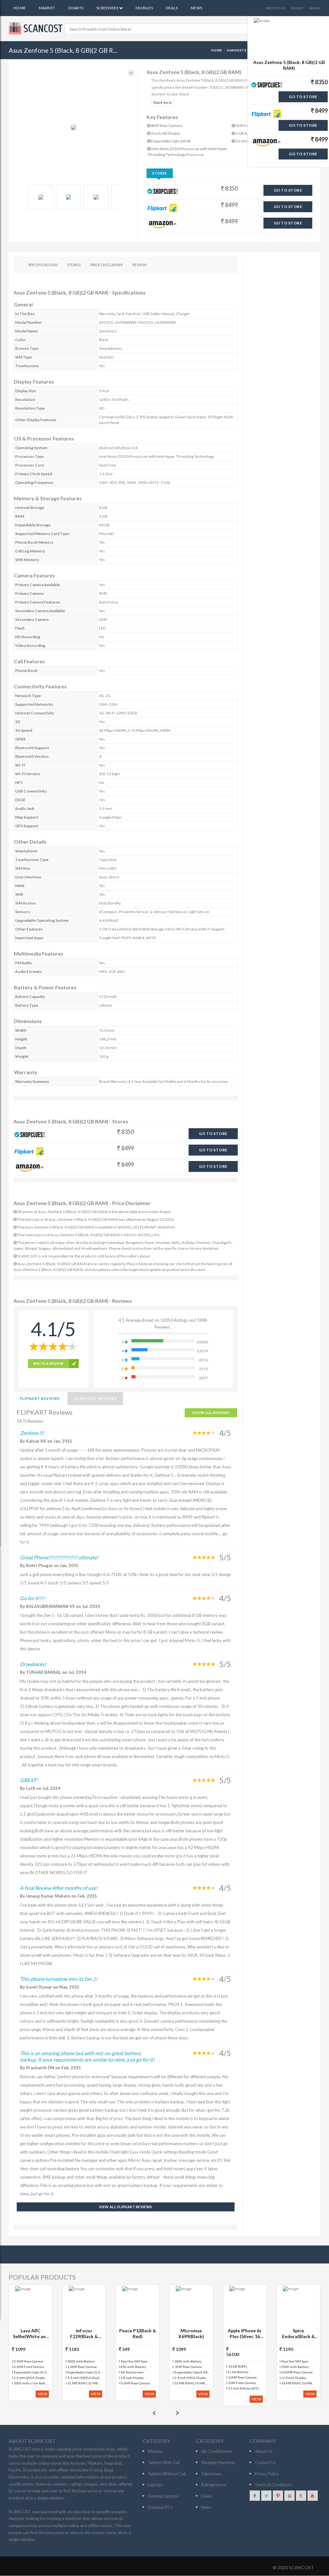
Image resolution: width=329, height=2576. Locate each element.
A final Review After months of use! (59, 1888)
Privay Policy (267, 2474)
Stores (160, 173)
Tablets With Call (164, 2463)
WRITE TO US (275, 8)
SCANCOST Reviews (95, 1398)
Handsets (237, 50)
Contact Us (265, 2463)
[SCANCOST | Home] (37, 28)
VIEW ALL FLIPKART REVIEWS (126, 2207)
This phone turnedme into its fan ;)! (58, 1979)
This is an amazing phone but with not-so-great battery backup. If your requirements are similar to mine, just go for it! (87, 2056)
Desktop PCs (160, 2507)
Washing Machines (218, 2463)
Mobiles (144, 8)
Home (20, 8)
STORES (74, 265)
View (42, 2394)
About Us (264, 2451)
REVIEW (139, 265)
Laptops (156, 2485)
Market (47, 8)
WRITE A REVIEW (49, 1363)
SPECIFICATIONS (43, 265)
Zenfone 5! (32, 1433)
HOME (217, 50)
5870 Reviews (30, 1421)
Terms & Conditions (273, 2485)
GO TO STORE (288, 190)
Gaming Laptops (163, 2496)
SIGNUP (297, 8)
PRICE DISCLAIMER (107, 265)
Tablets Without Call (167, 2474)
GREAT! (29, 1780)
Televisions (212, 2474)
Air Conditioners (217, 2451)
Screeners (108, 8)
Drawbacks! (33, 1664)
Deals (172, 8)
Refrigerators (213, 2485)
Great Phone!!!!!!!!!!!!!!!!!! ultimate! (59, 1557)
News (197, 8)
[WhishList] (131, 73)
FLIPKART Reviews (40, 1398)
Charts (76, 8)
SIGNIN (315, 8)
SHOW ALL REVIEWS (211, 1413)
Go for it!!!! (32, 1598)
